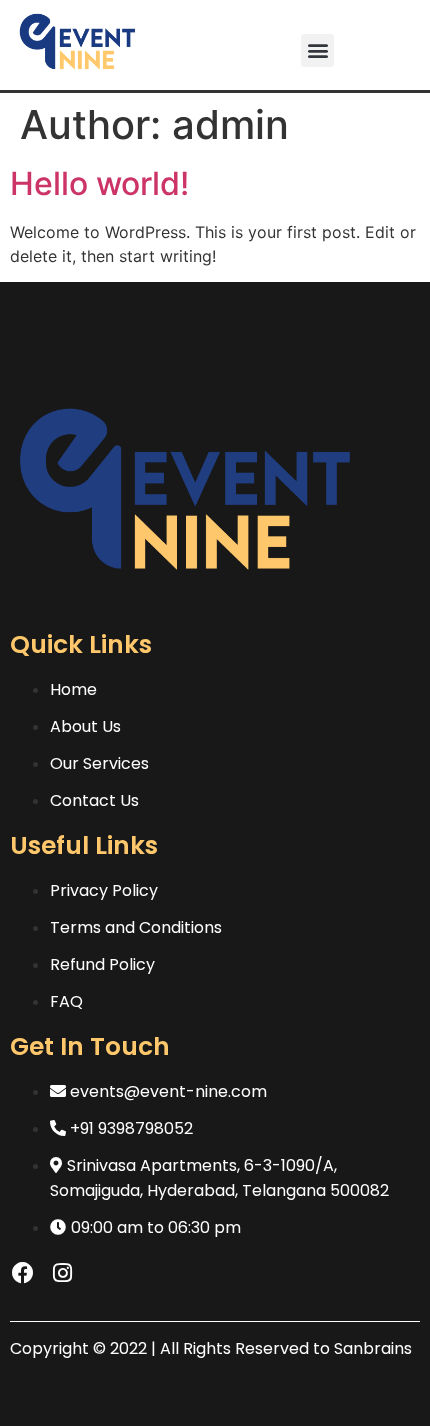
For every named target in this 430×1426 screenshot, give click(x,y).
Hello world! (99, 183)
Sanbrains (373, 1348)
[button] (317, 50)
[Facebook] (23, 1273)
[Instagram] (62, 1273)
